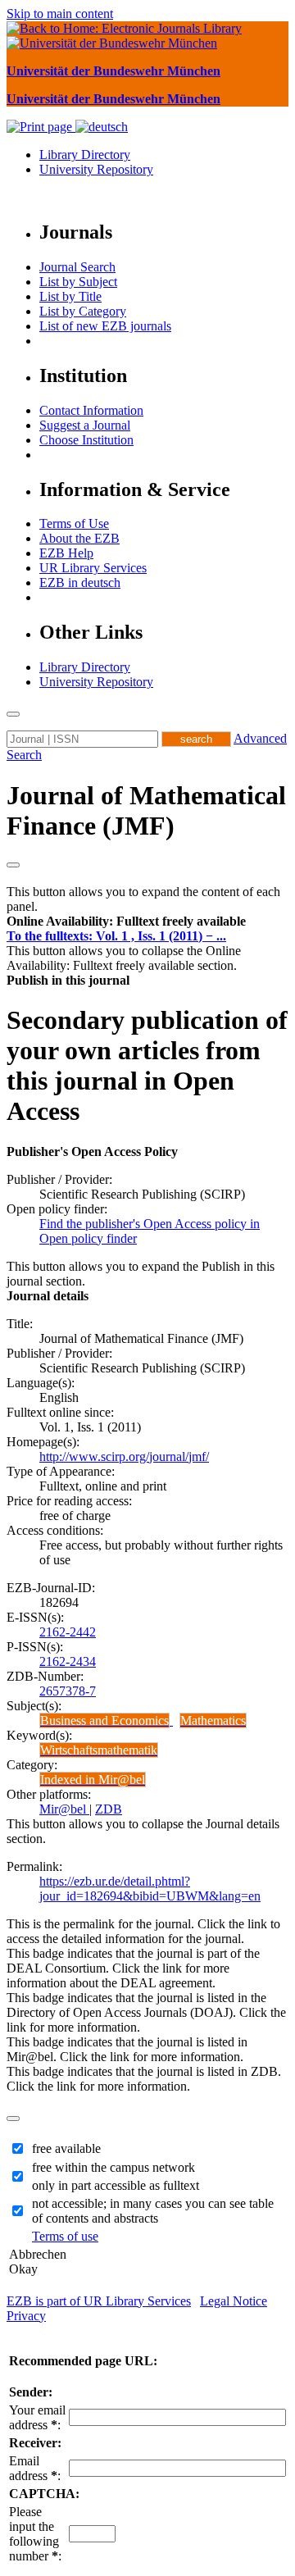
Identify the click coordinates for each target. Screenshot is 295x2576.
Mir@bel (64, 1809)
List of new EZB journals (105, 326)
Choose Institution (86, 440)
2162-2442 (68, 1632)
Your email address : (37, 2417)
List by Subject (78, 282)
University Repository (96, 169)
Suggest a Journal (85, 425)
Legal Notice (234, 2301)
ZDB (109, 1809)
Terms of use (65, 2236)
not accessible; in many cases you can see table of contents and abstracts (153, 2211)
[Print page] (41, 127)
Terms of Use (74, 523)
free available (66, 2148)
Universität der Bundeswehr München (113, 71)
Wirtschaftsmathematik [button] (99, 1750)
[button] (126, 921)
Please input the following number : (35, 2534)
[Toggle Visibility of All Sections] (13, 865)
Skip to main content (60, 14)
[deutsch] (102, 127)
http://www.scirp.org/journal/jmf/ (124, 1456)
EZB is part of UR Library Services (99, 2301)
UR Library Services (93, 568)
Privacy (26, 2316)
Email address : (35, 2468)
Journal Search (77, 267)
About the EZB (79, 538)
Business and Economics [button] (104, 1720)
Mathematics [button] (213, 1720)
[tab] (147, 922)
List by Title (70, 296)
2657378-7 (68, 1691)
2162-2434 (68, 1661)
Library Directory (85, 155)
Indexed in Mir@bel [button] (93, 1780)
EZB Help (66, 553)
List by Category (83, 311)
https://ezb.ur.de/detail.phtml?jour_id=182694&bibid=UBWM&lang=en (150, 1889)
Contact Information (91, 410)
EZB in (80, 583)
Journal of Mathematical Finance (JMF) (146, 810)
